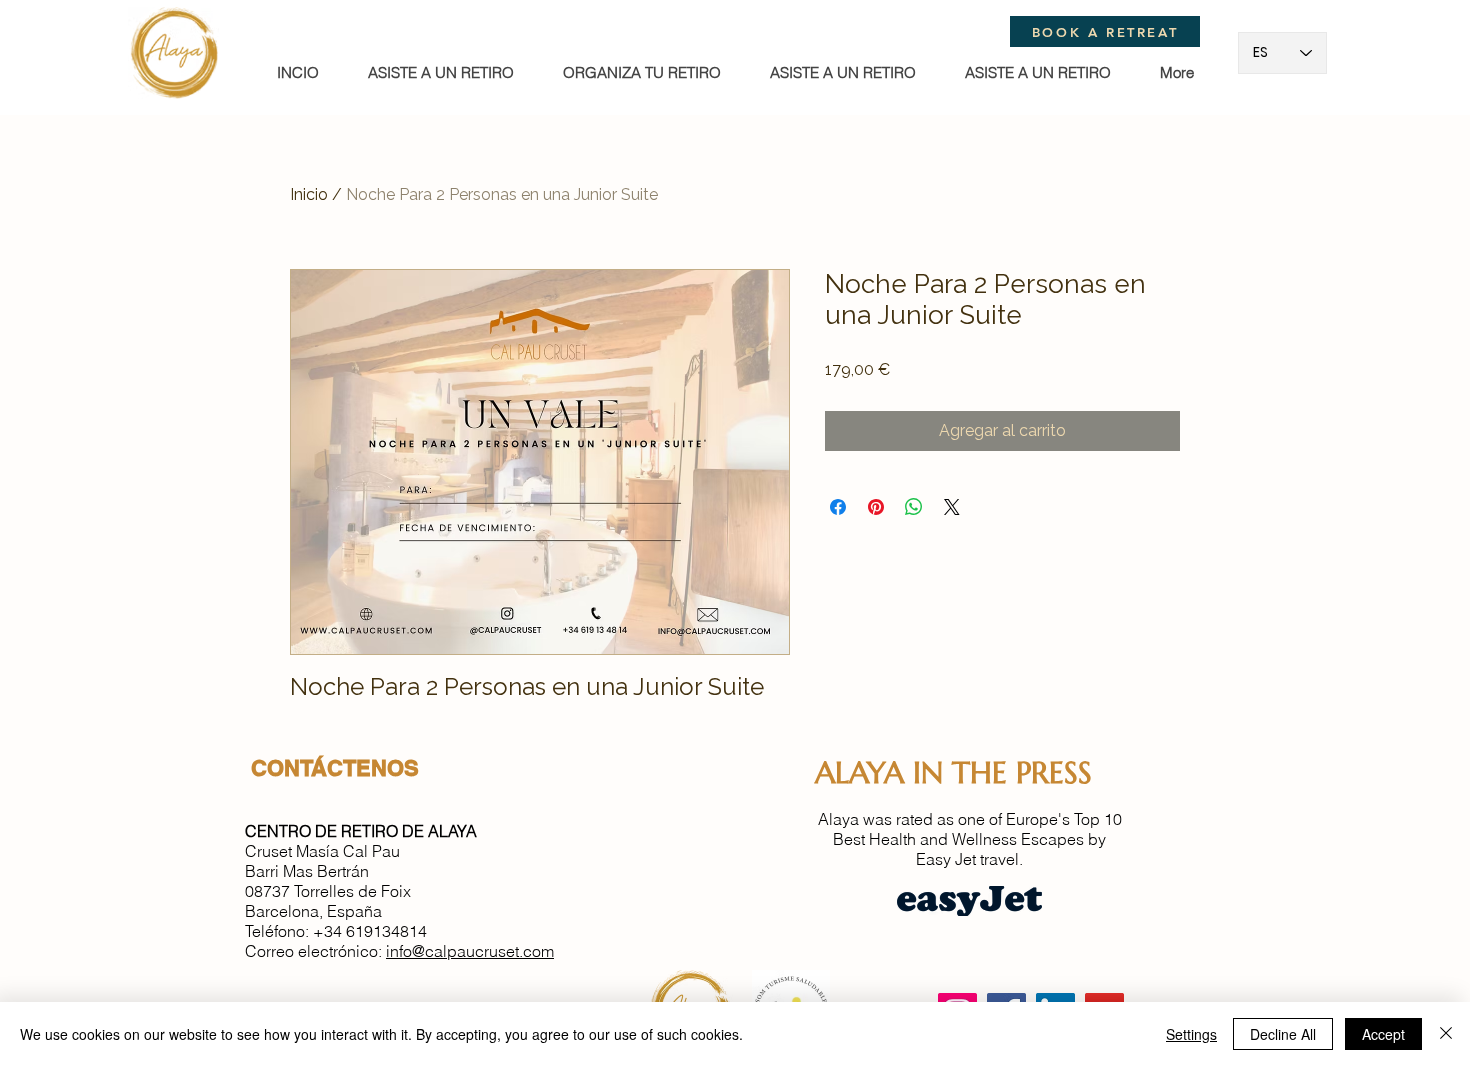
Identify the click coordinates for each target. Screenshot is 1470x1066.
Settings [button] (1191, 1034)
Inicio (309, 194)
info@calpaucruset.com (470, 951)
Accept (1383, 1034)
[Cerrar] (1446, 1034)
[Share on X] (952, 507)
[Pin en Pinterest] (876, 507)
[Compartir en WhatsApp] (914, 507)
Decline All (1283, 1034)
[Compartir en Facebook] (838, 507)
